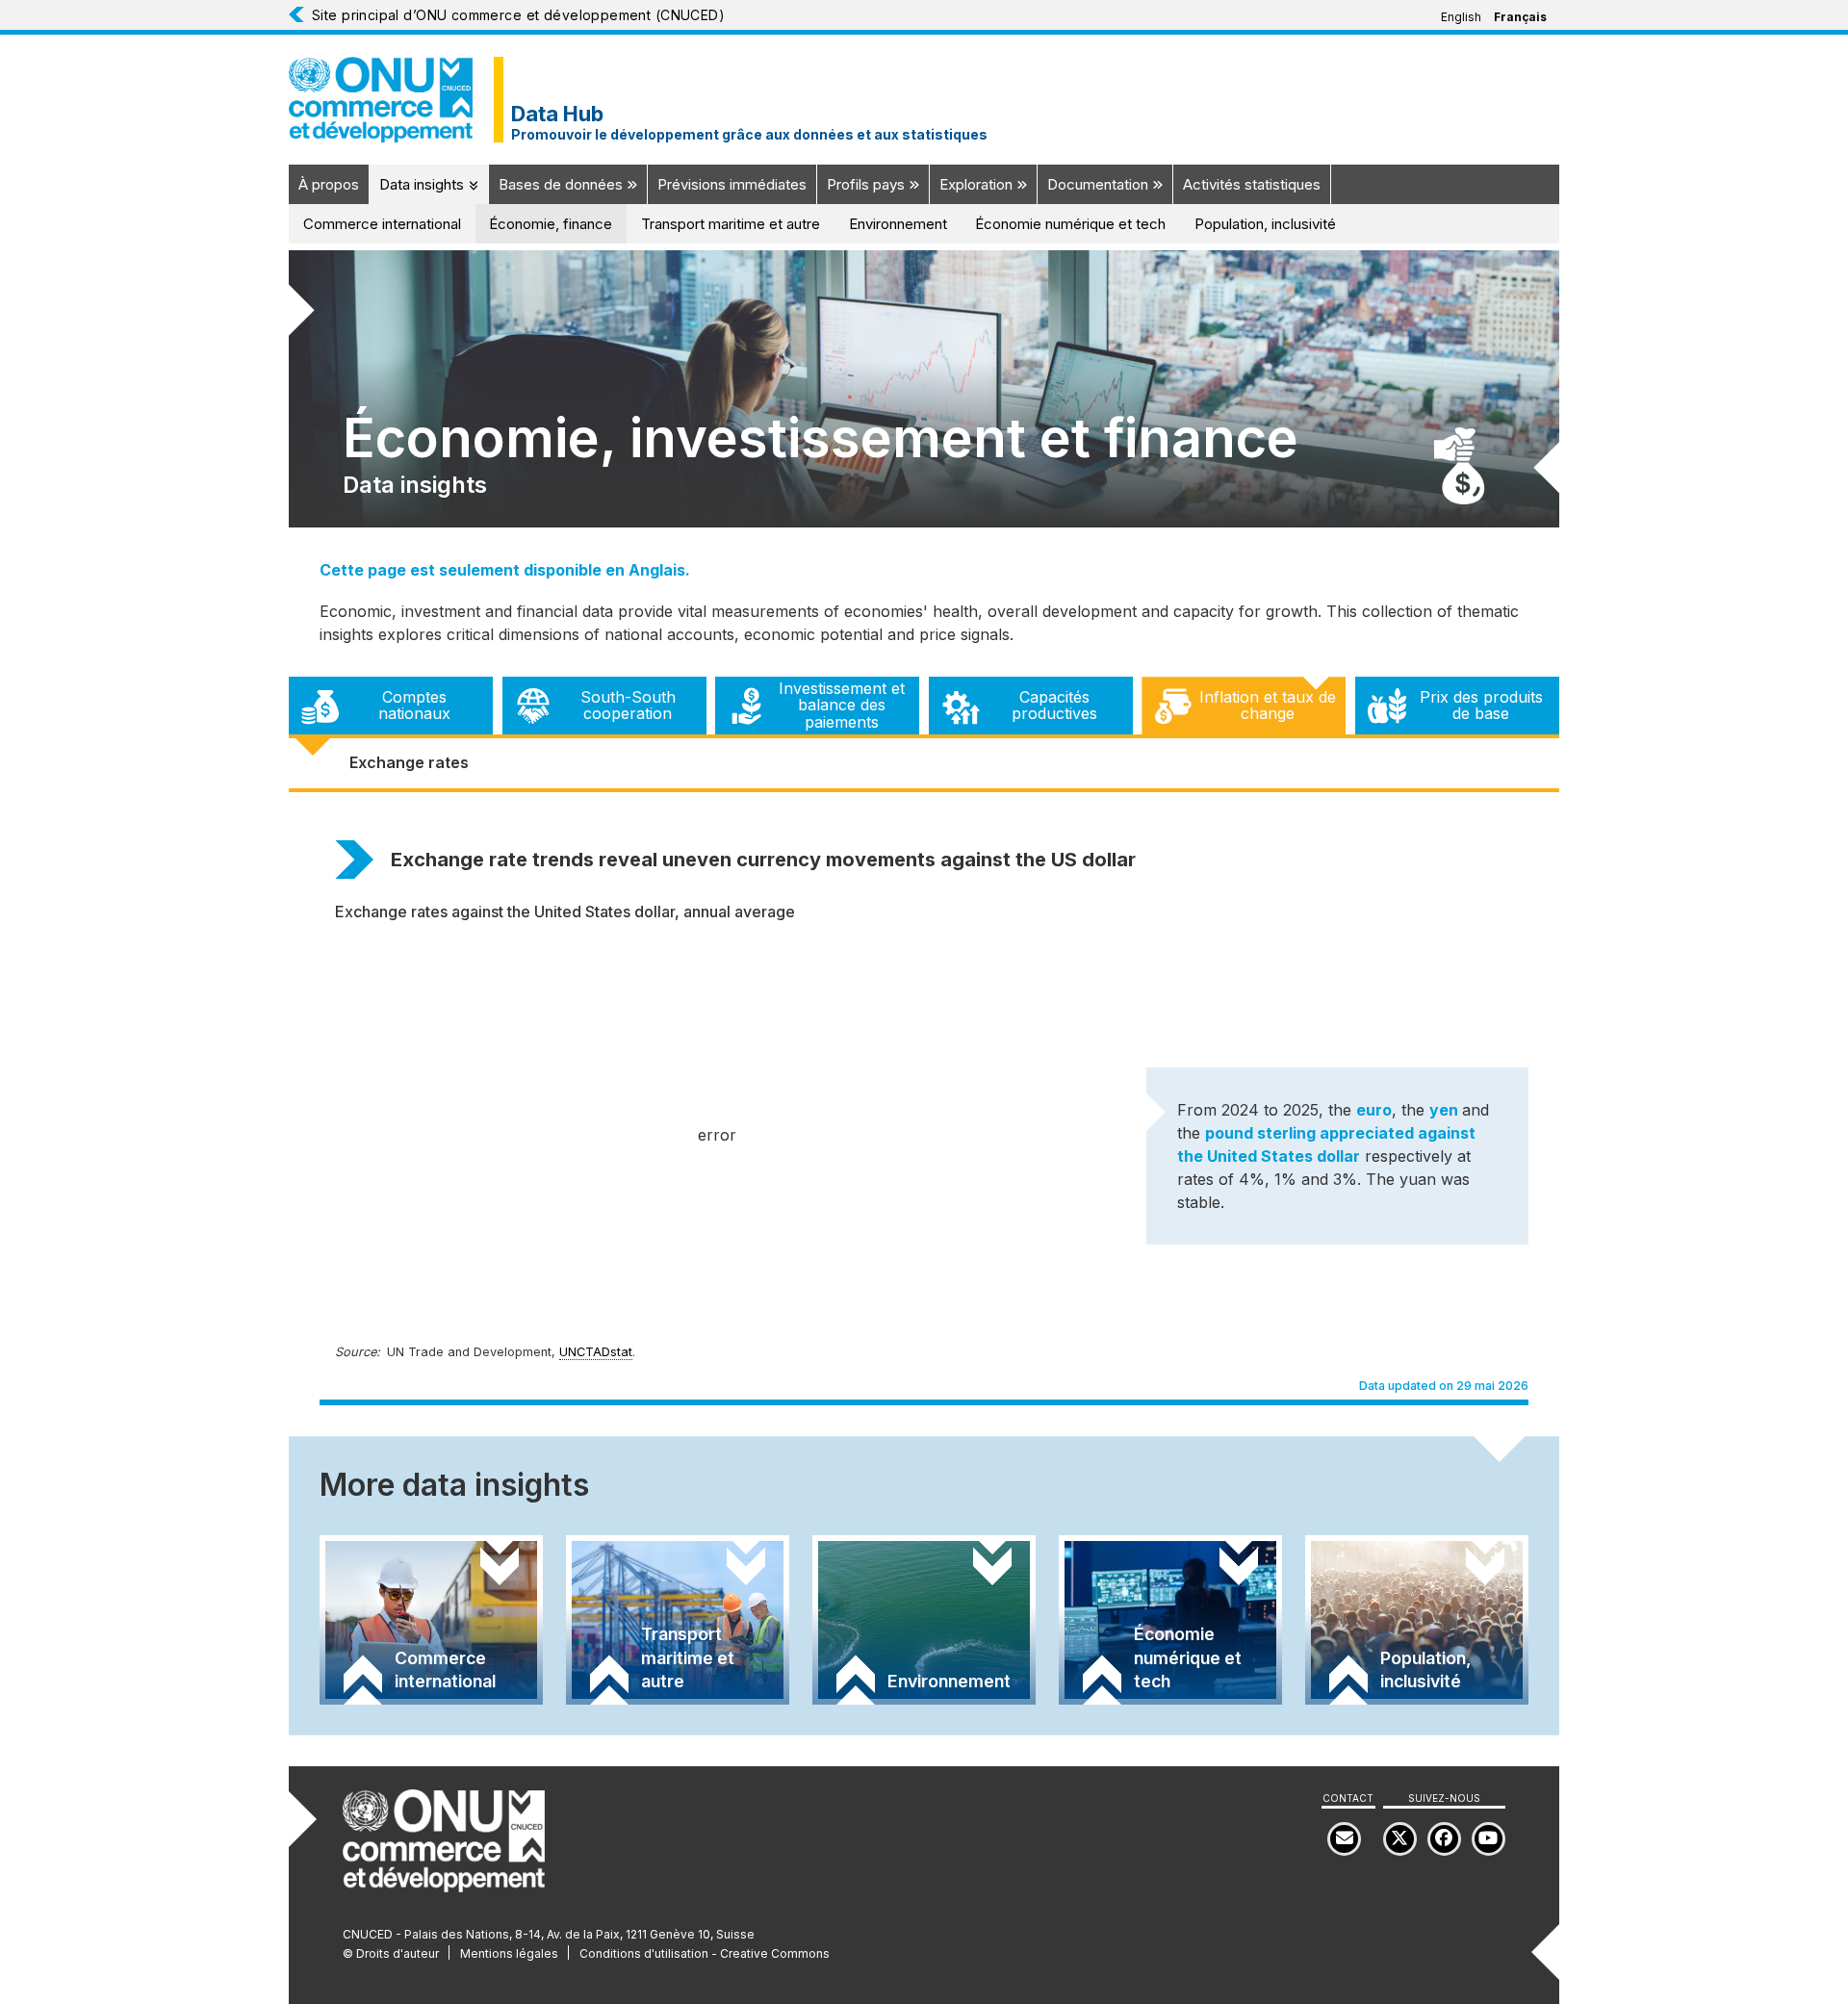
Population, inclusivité (1265, 224)
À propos (329, 184)
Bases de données (563, 184)
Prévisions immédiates (732, 184)
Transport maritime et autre (731, 224)
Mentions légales (509, 1953)
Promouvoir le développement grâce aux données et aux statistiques (749, 135)
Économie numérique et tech (1070, 224)
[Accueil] (381, 100)
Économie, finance (551, 224)
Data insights (423, 184)
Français (1520, 17)
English (1461, 17)
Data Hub (557, 114)
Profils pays (868, 184)
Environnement (898, 224)
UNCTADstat (596, 1352)
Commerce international (382, 224)
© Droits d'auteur (391, 1953)
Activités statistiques (1252, 184)
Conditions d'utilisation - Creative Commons (705, 1953)
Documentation (1100, 184)
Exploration (978, 184)
